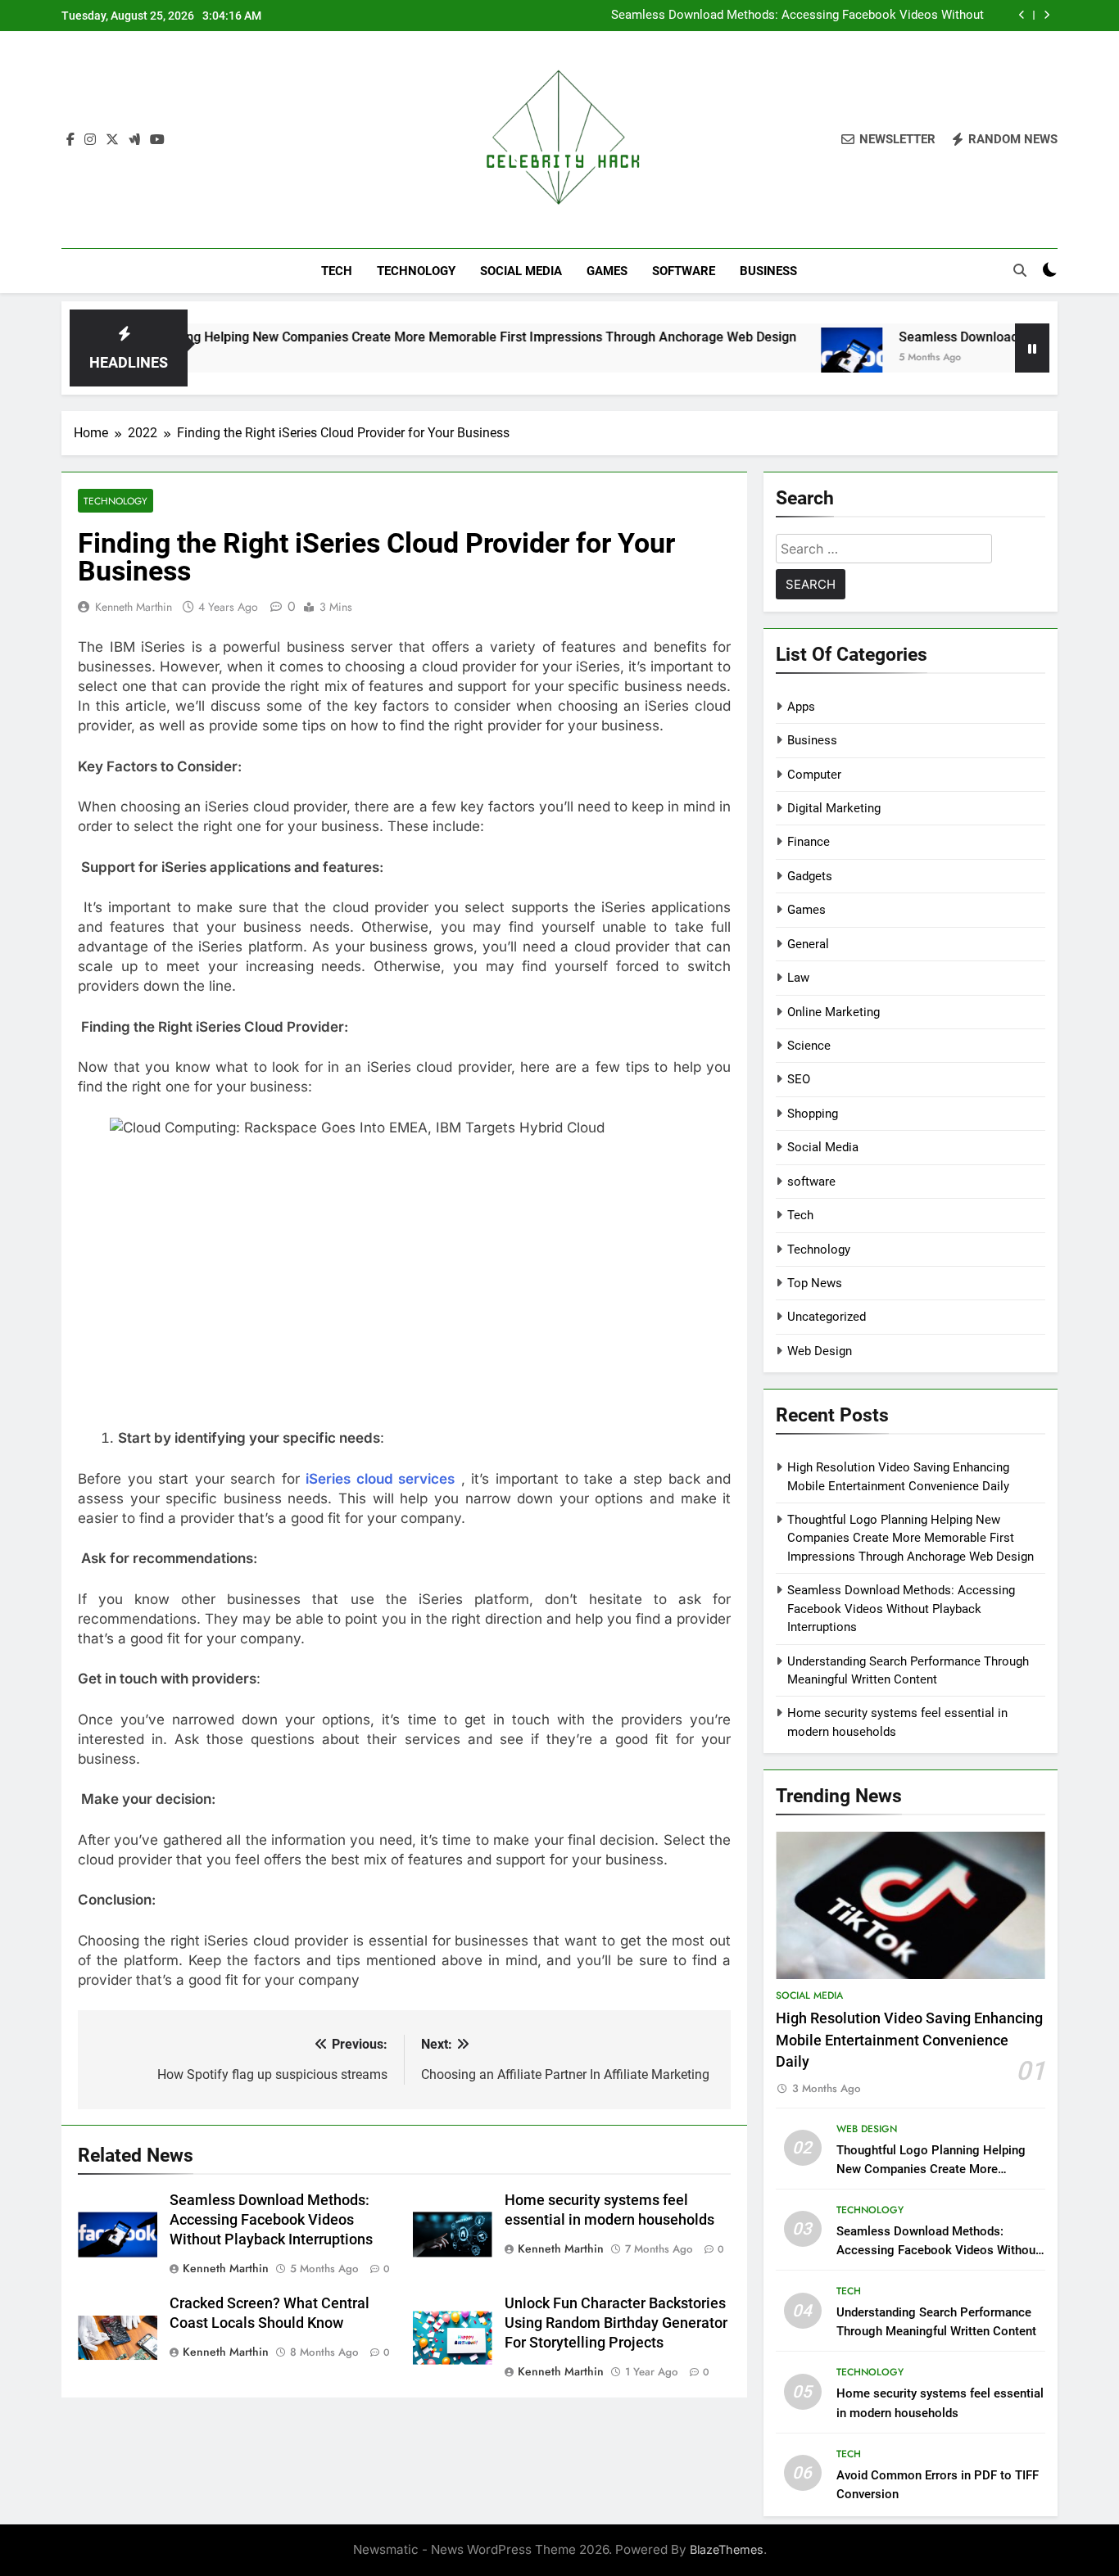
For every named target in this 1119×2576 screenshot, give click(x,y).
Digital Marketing (834, 808)
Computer (814, 775)
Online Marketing (834, 1012)
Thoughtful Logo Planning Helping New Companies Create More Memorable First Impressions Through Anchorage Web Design (911, 1538)
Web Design (820, 1351)
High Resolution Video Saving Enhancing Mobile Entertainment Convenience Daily (909, 2040)
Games (607, 271)
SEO (799, 1079)
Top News (815, 1283)
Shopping (813, 1114)
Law (798, 978)
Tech (337, 271)
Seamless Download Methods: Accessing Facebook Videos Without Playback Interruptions (797, 16)
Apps (801, 707)
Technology (416, 271)
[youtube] (157, 140)
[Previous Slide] (1022, 15)
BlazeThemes (727, 2549)
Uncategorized (827, 1317)
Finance (809, 842)
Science (809, 1046)
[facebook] (70, 140)
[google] (134, 140)
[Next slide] (1047, 15)
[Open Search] (1020, 270)
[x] (112, 140)
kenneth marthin (134, 607)
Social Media (521, 271)
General (808, 944)
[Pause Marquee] (1032, 348)
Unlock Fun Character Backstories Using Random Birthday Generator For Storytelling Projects (616, 2323)
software (684, 271)
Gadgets (810, 876)
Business (768, 271)
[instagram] (90, 140)
